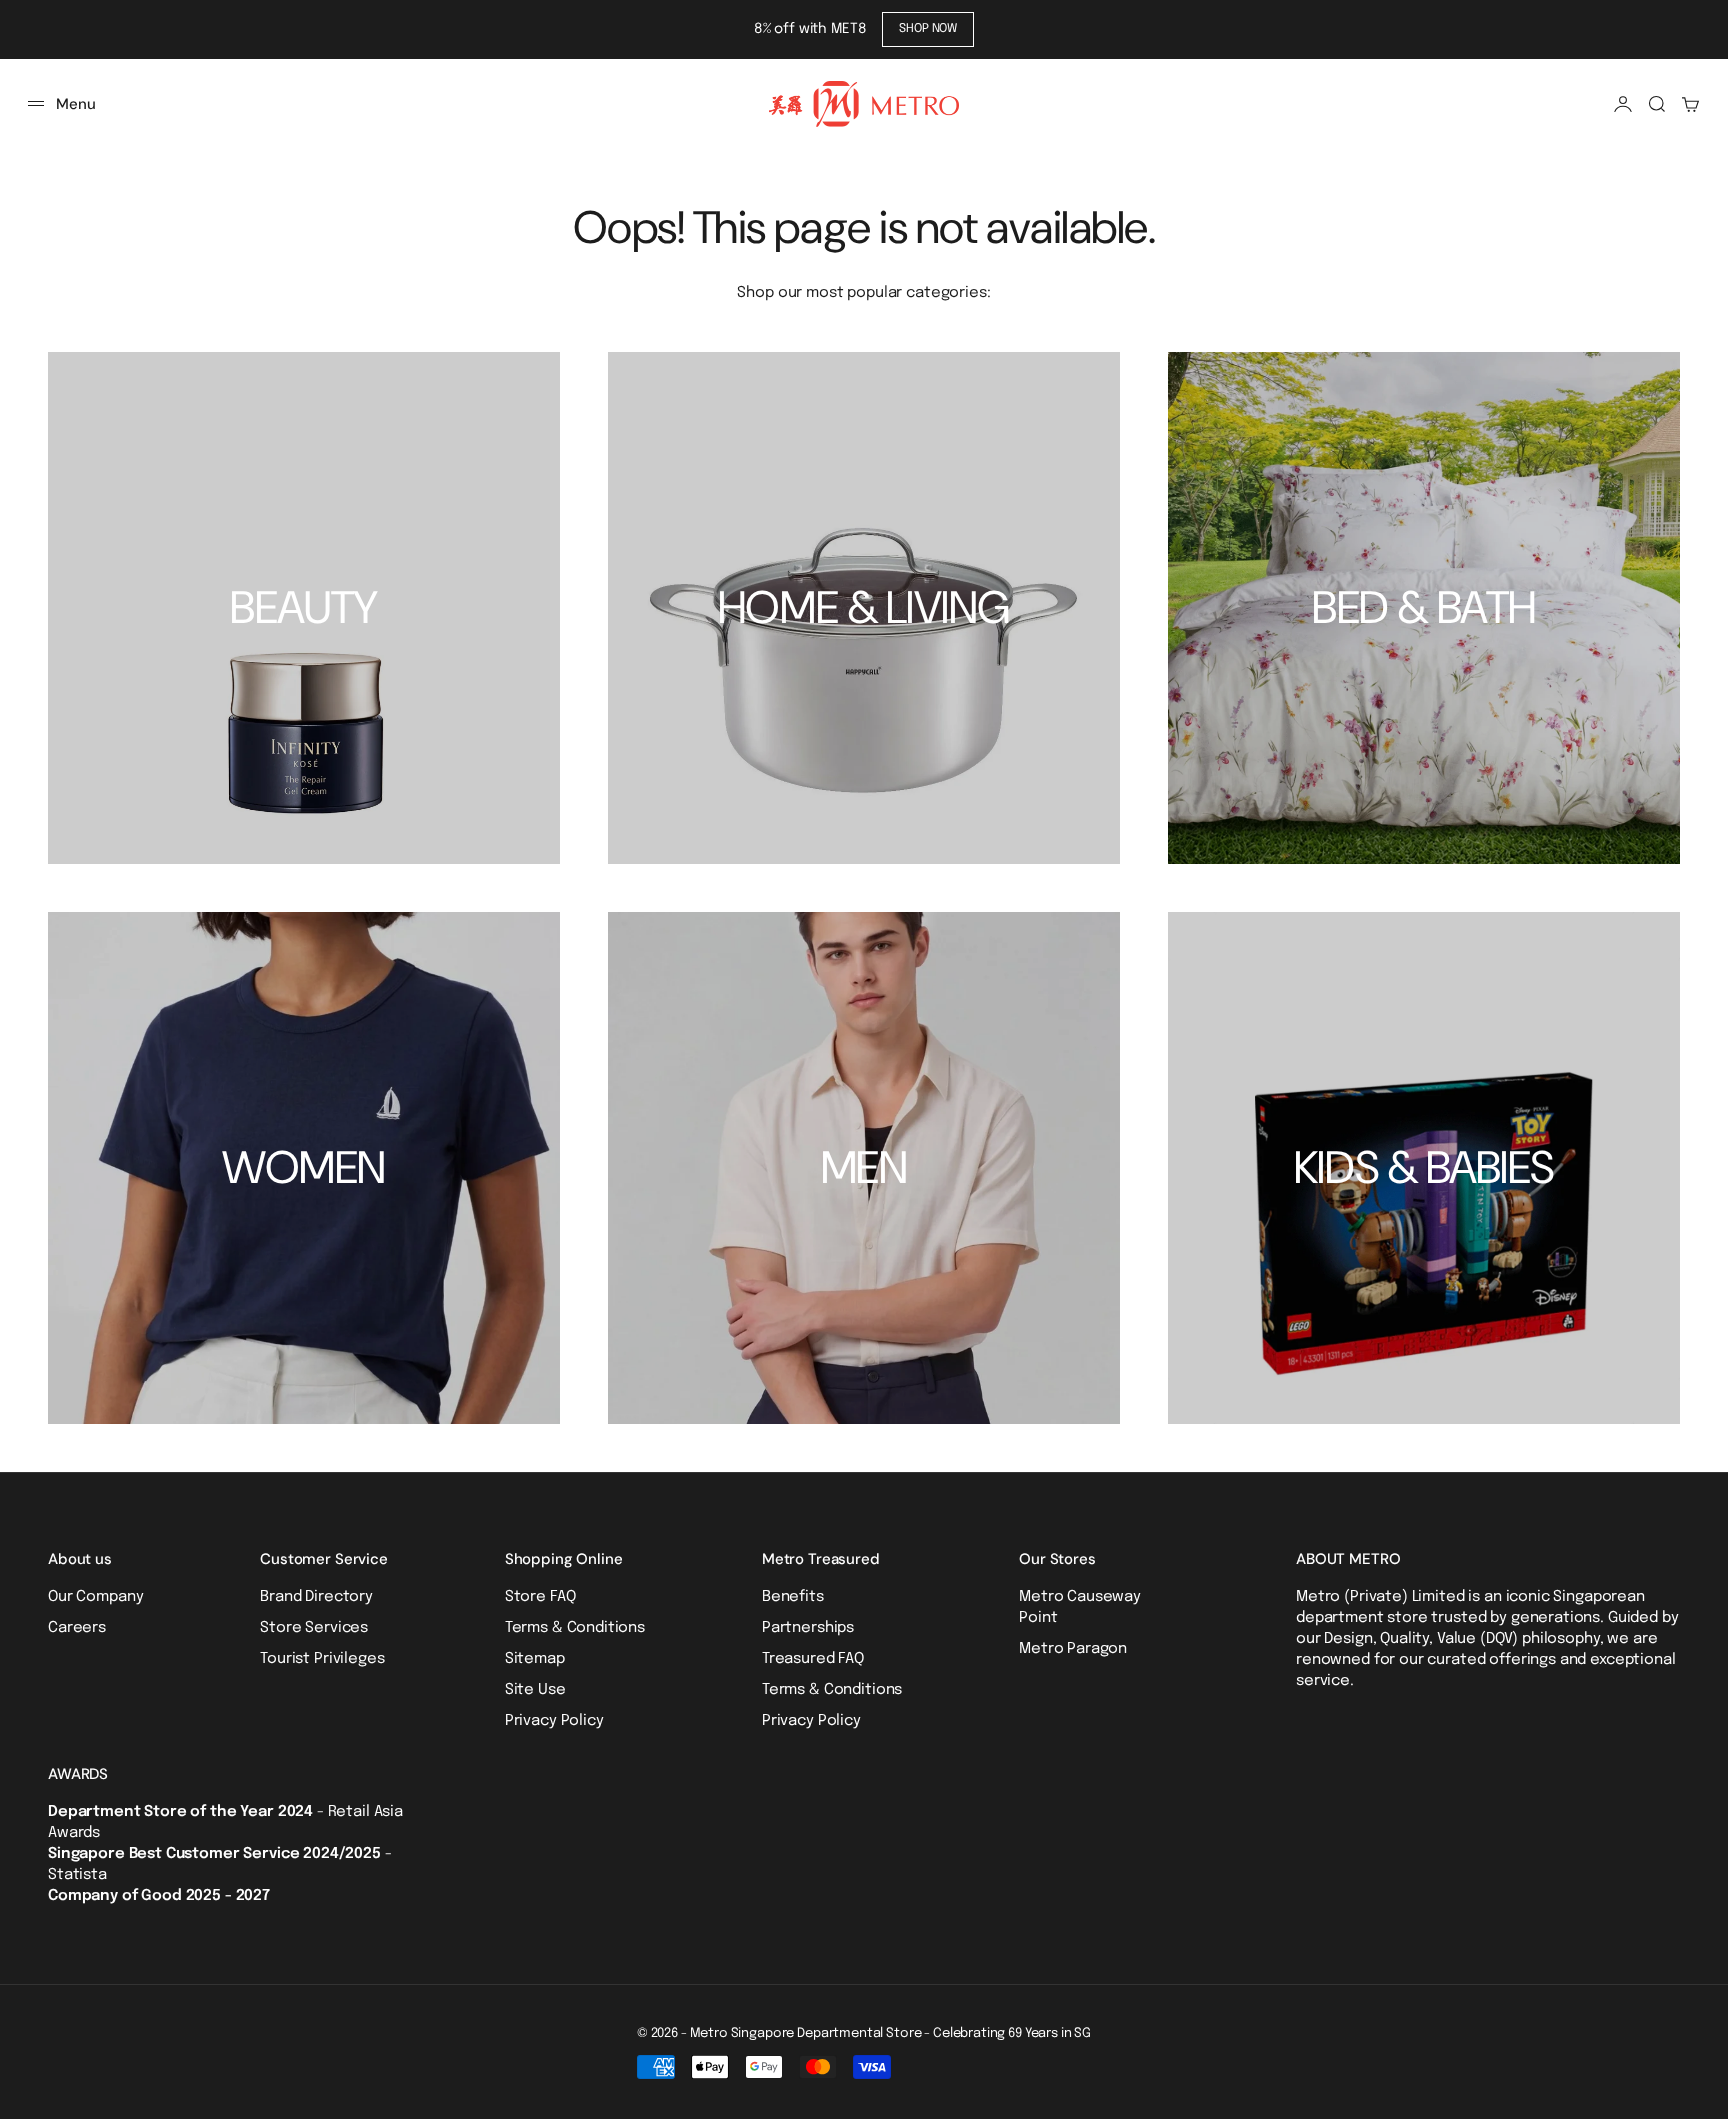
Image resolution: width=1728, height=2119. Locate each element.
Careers (77, 1628)
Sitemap (535, 1659)
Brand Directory (316, 1597)
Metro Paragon (1073, 1649)
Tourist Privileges (322, 1659)
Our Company (95, 1597)
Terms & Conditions (575, 1628)
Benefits (793, 1597)
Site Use (535, 1690)
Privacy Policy (554, 1721)
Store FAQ (540, 1597)
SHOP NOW (928, 29)
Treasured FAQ (813, 1659)
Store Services (314, 1628)
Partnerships (808, 1628)
